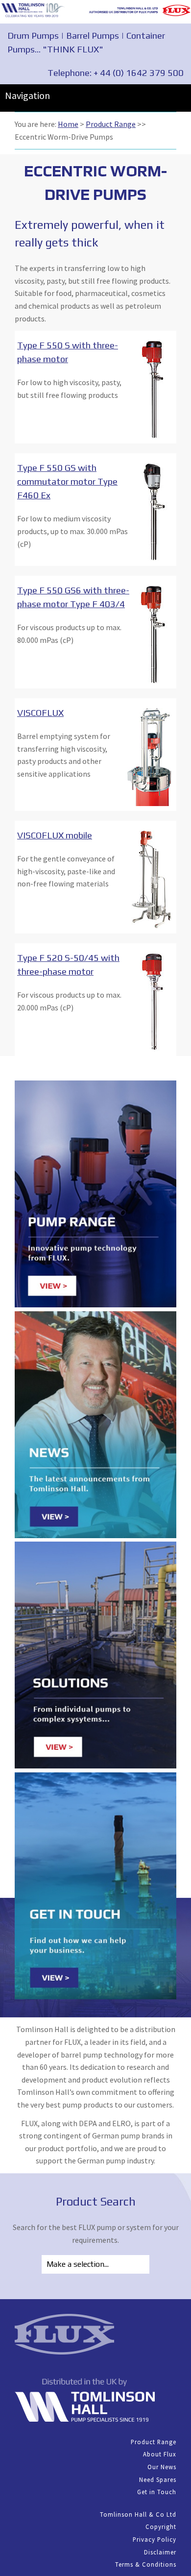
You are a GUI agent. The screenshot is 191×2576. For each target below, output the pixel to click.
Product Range (111, 124)
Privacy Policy (155, 2539)
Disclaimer (160, 2552)
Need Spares (158, 2479)
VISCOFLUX (40, 712)
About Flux (160, 2454)
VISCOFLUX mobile (55, 835)
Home (68, 124)
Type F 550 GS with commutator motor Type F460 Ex (67, 481)
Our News (162, 2467)
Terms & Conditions (146, 2564)
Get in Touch (157, 2492)
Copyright (161, 2527)
